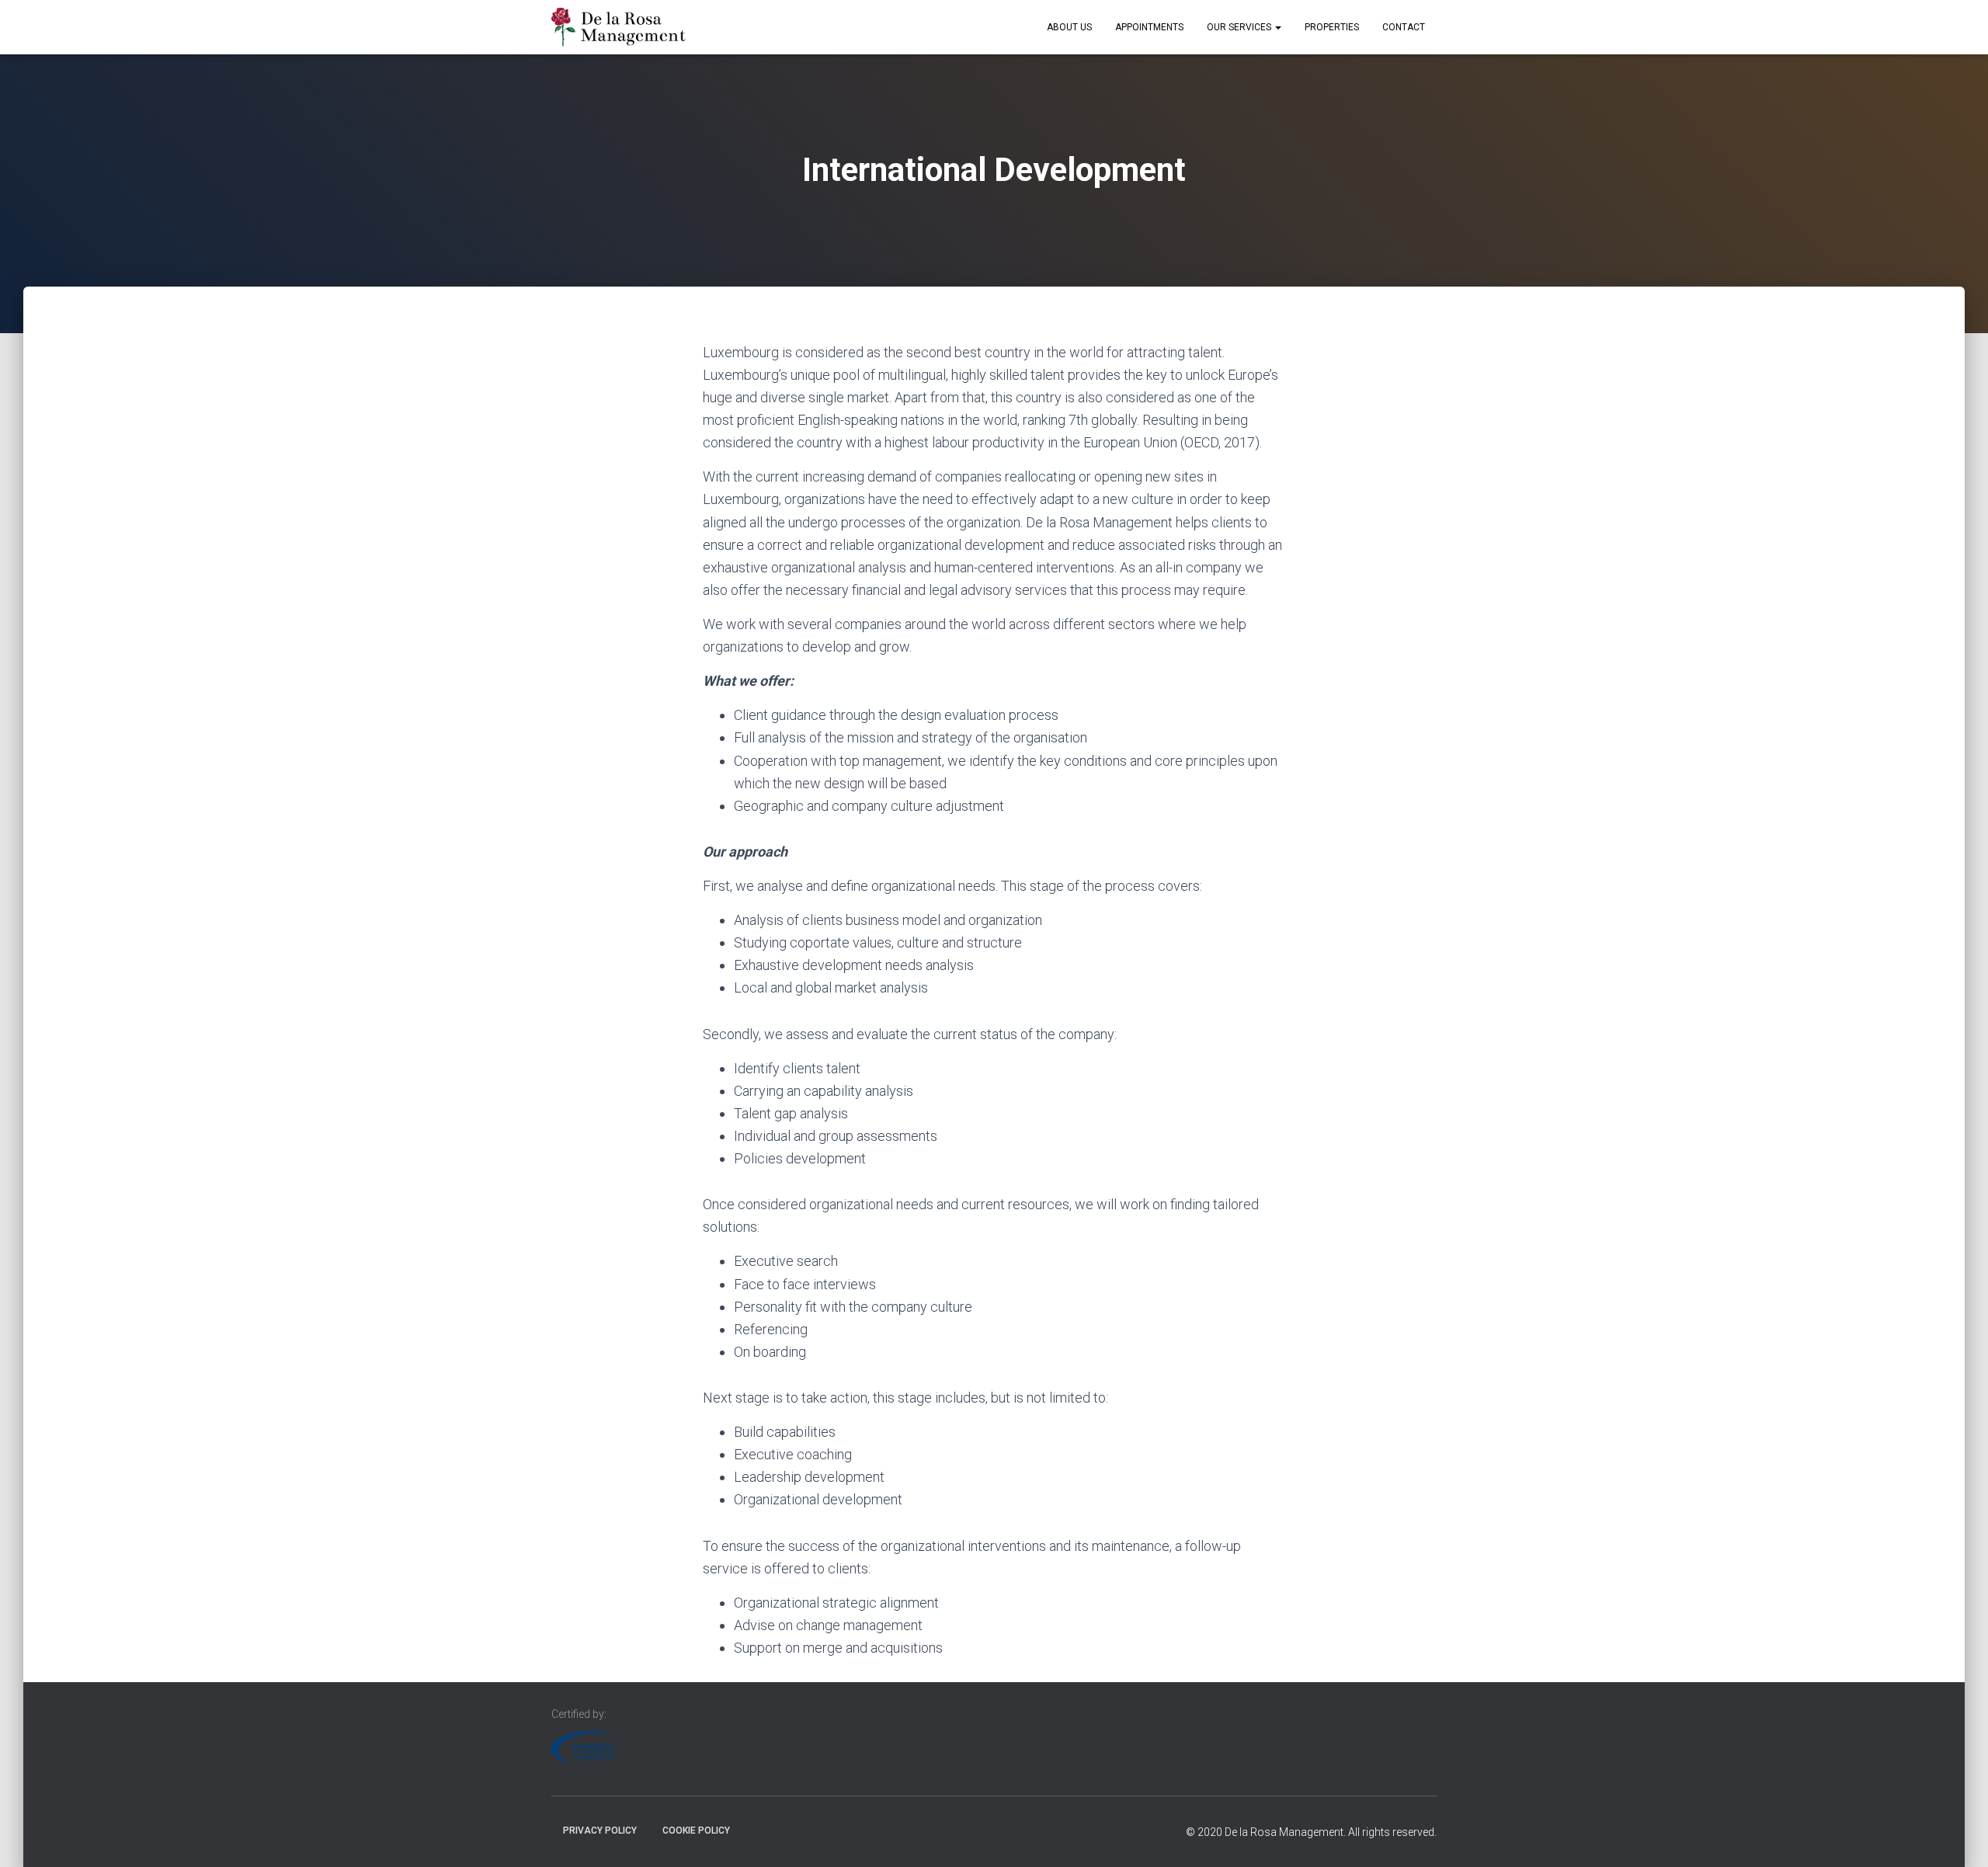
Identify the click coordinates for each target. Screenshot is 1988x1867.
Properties (1332, 27)
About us (1069, 27)
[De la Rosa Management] (619, 27)
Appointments (1149, 27)
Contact (1404, 27)
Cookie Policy (696, 1830)
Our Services (1240, 27)
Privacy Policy (600, 1830)
